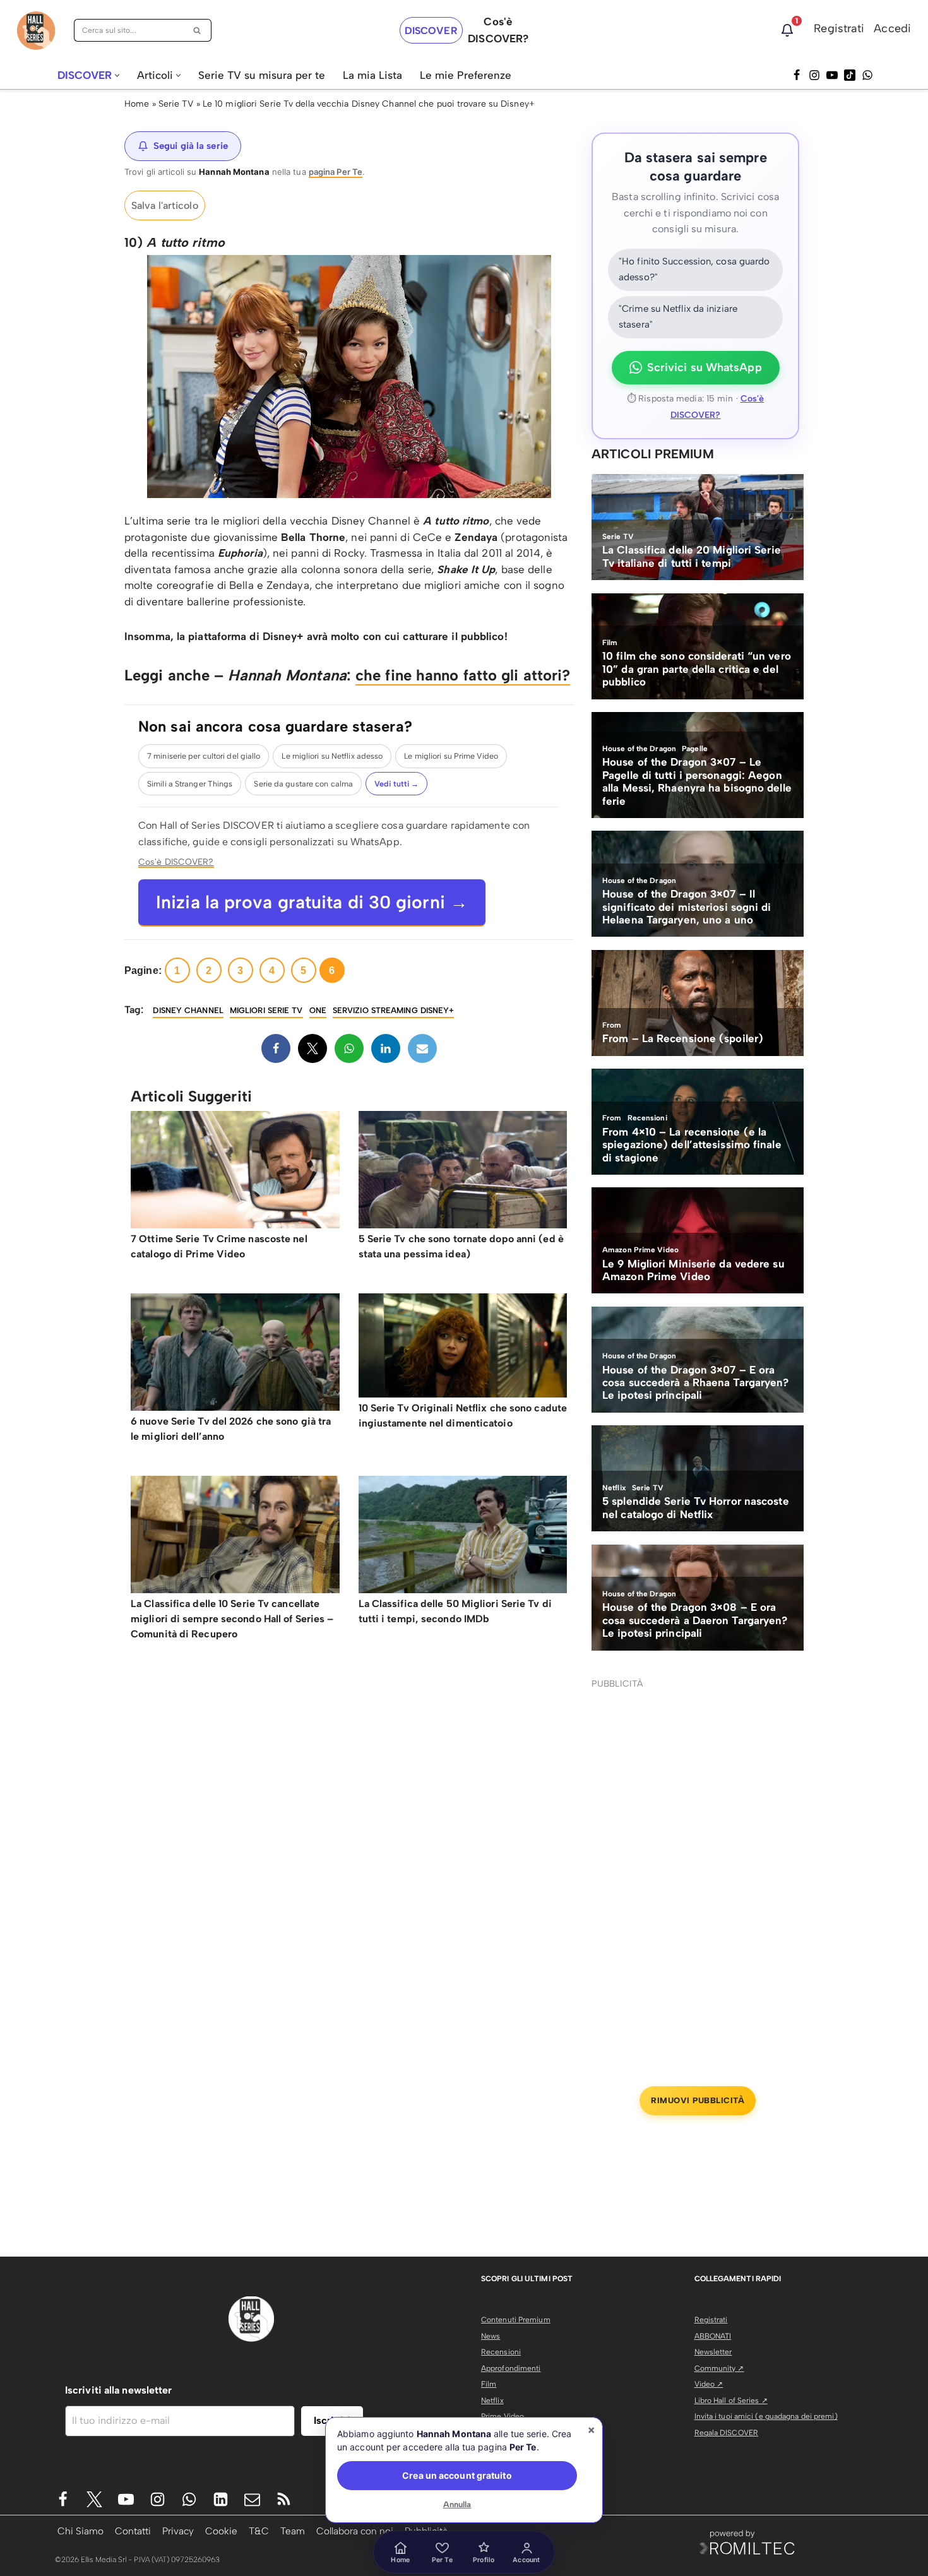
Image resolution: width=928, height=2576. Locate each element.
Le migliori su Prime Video (451, 756)
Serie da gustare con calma (303, 784)
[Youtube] (126, 2499)
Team (293, 2531)
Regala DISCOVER (727, 2433)
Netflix (492, 2401)
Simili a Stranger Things (190, 784)
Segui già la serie (191, 146)
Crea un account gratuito (457, 2475)
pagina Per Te (336, 172)
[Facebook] (797, 75)
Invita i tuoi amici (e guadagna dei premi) (766, 2416)
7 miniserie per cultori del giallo (204, 756)
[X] (312, 1048)
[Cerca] (197, 30)
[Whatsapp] (867, 75)
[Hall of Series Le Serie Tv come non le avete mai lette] (36, 31)
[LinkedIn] (386, 1048)
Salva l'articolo (165, 205)
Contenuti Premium (516, 2320)
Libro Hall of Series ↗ (731, 2401)
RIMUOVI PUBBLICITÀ (698, 2100)
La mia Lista (372, 75)
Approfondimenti (511, 2368)
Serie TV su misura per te (262, 75)
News (491, 2336)
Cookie (221, 2531)
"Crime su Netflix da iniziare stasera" (678, 317)
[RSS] (284, 2499)
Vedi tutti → (396, 784)
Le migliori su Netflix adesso (332, 756)
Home (137, 104)
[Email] (422, 1048)
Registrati (839, 28)
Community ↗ (719, 2368)
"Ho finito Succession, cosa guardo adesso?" (694, 270)
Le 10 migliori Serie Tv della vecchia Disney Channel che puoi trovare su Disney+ (369, 104)
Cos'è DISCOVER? (176, 862)
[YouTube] (832, 75)
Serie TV (176, 104)
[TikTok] (850, 75)
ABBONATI (713, 2336)
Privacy (178, 2531)
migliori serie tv (266, 1010)
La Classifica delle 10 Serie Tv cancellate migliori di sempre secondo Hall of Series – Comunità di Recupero (232, 1619)
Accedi (892, 28)
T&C (259, 2531)
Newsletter (713, 2352)
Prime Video (503, 2416)
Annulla (457, 2504)
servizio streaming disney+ (394, 1010)
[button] (117, 75)
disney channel (188, 1010)
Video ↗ (709, 2384)
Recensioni (501, 2352)
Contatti (133, 2531)
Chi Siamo (80, 2531)
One (318, 1010)
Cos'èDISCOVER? (498, 30)
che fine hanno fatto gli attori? (463, 675)
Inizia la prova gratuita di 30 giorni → (312, 902)
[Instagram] (814, 75)
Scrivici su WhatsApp (705, 367)
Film (489, 2384)
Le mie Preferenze (466, 75)
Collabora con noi (355, 2531)
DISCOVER (431, 31)
